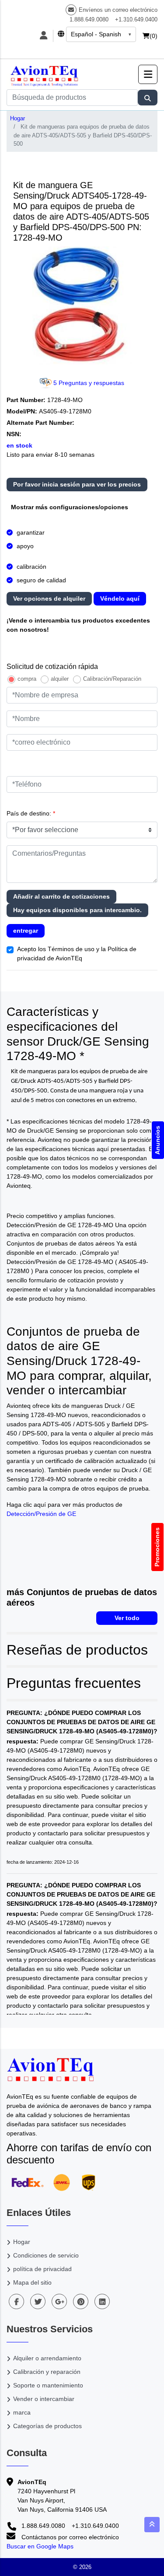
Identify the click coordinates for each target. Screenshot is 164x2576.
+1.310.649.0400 (136, 19)
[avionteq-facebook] (16, 2301)
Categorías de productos (47, 2426)
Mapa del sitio (32, 2282)
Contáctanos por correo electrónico (69, 2537)
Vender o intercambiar (44, 2399)
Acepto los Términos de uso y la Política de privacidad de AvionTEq (77, 954)
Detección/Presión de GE (41, 1514)
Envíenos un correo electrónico (118, 10)
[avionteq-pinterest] (81, 2301)
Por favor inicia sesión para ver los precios (77, 484)
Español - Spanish (96, 34)
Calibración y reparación (47, 2372)
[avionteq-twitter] (38, 2301)
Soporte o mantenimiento (48, 2385)
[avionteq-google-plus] (59, 2301)
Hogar (17, 118)
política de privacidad (42, 2269)
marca (22, 2412)
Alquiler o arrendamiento (47, 2358)
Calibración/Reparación (112, 679)
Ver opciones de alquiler (49, 598)
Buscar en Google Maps (40, 2546)
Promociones (157, 1547)
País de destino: (31, 813)
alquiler (60, 679)
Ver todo (127, 1618)
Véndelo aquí (120, 598)
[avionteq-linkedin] (102, 2301)
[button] (148, 74)
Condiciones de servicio (46, 2255)
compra (27, 679)
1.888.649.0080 (89, 19)
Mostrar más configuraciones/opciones (70, 507)
